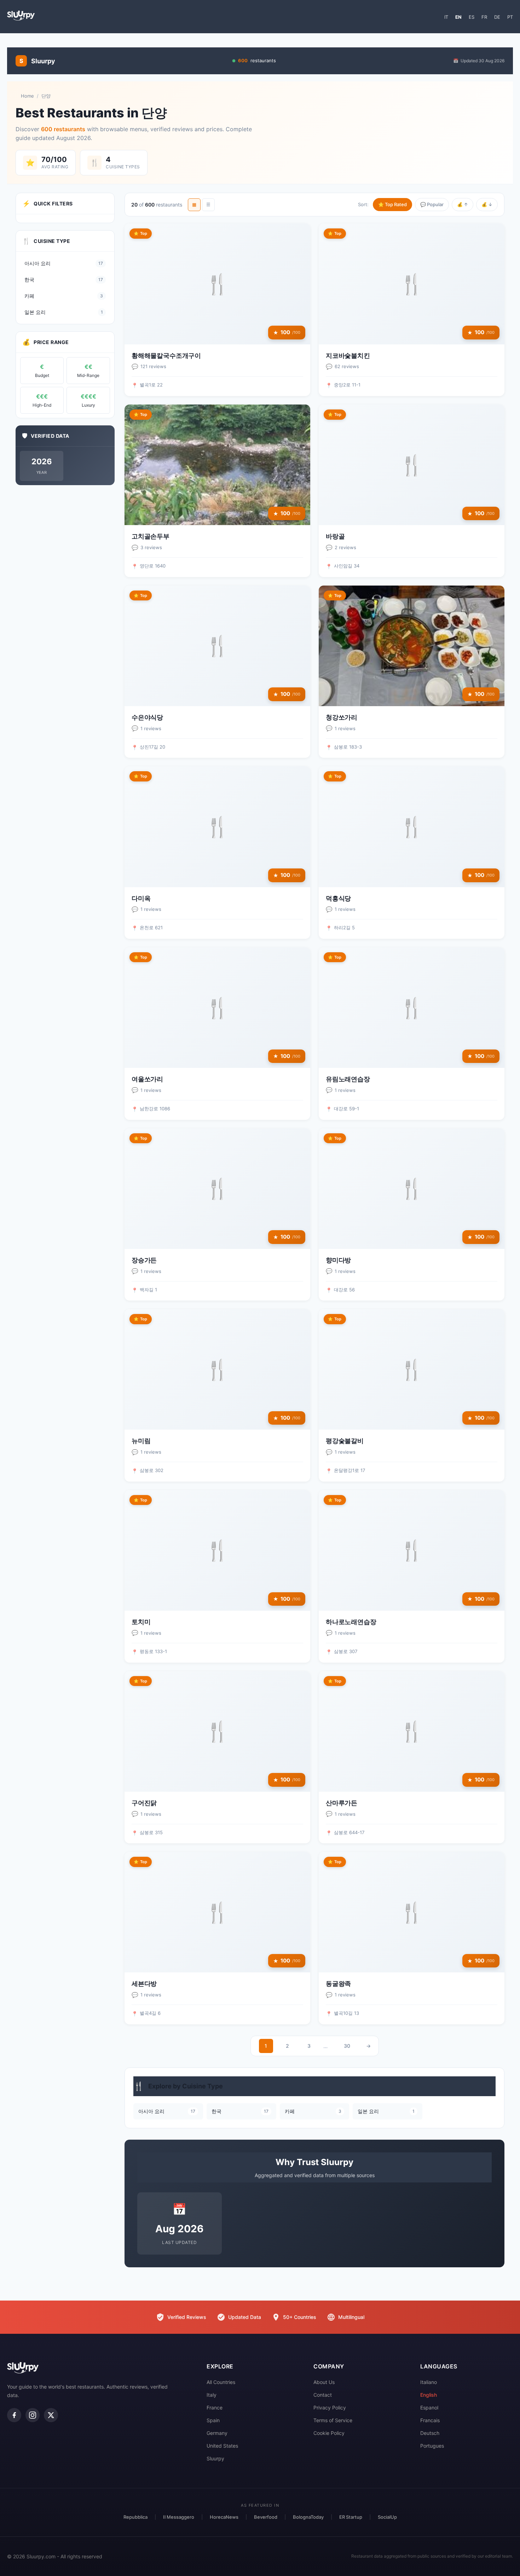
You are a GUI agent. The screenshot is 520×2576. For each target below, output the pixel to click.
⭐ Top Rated (392, 204)
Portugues (432, 2446)
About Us (324, 2382)
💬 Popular (432, 204)
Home (27, 96)
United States (222, 2446)
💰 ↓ (487, 204)
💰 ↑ (463, 204)
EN (458, 17)
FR (484, 17)
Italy (212, 2395)
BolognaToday (308, 2517)
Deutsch (430, 2433)
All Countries (221, 2382)
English (429, 2395)
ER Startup (351, 2517)
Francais (430, 2420)
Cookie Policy (329, 2433)
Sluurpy (215, 2458)
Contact (323, 2395)
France (215, 2408)
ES (472, 17)
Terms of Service (333, 2420)
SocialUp (387, 2517)
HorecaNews (224, 2517)
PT (510, 17)
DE (497, 17)
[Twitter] (51, 2415)
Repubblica (135, 2517)
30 (347, 2046)
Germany (217, 2433)
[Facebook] (14, 2415)
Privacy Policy (330, 2408)
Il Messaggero (179, 2517)
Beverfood (266, 2517)
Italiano (429, 2382)
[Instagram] (33, 2415)
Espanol (429, 2408)
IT (446, 17)
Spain (213, 2420)
